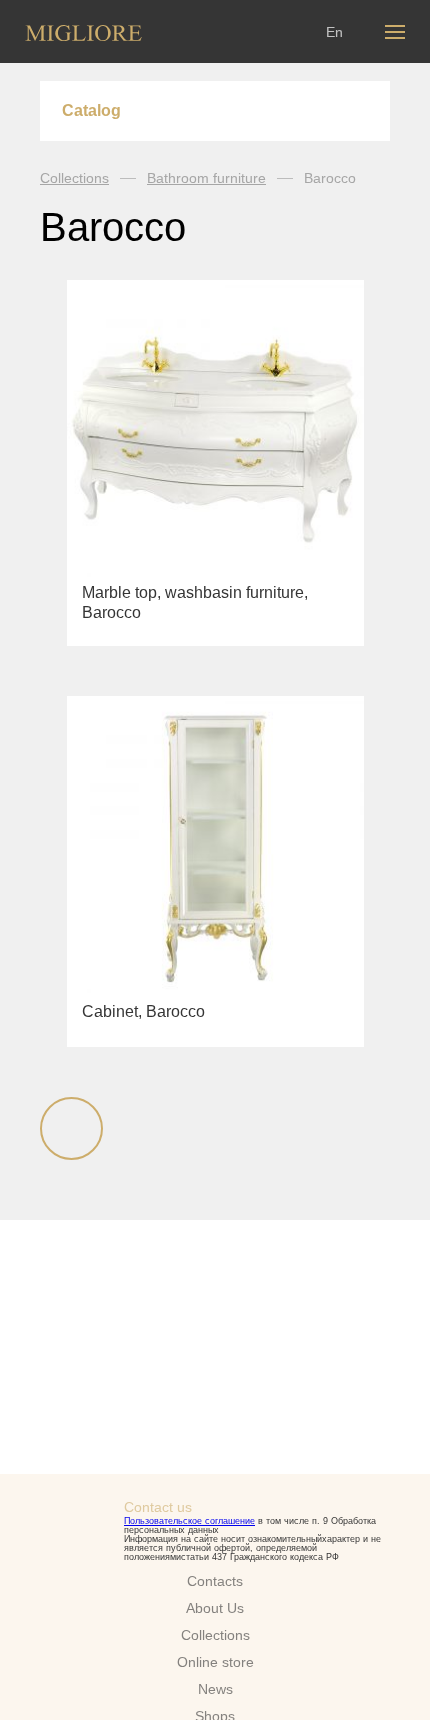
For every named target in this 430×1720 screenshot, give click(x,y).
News (215, 1689)
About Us (215, 1608)
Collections (74, 178)
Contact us (158, 1507)
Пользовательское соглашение (189, 1521)
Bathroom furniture (206, 178)
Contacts (215, 1581)
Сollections (215, 1635)
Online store (215, 1662)
